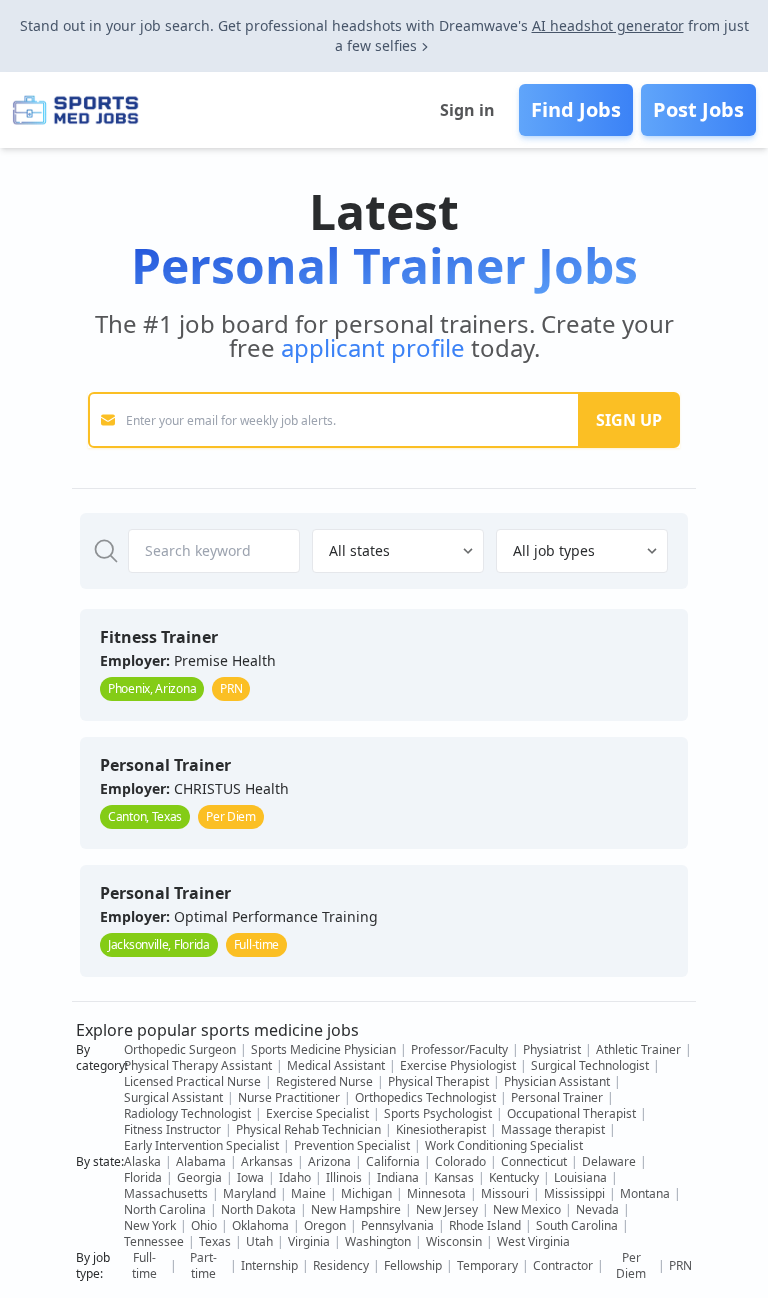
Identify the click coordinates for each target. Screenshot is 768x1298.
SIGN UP (629, 420)
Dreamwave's (483, 25)
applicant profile (373, 347)
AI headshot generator (608, 25)
